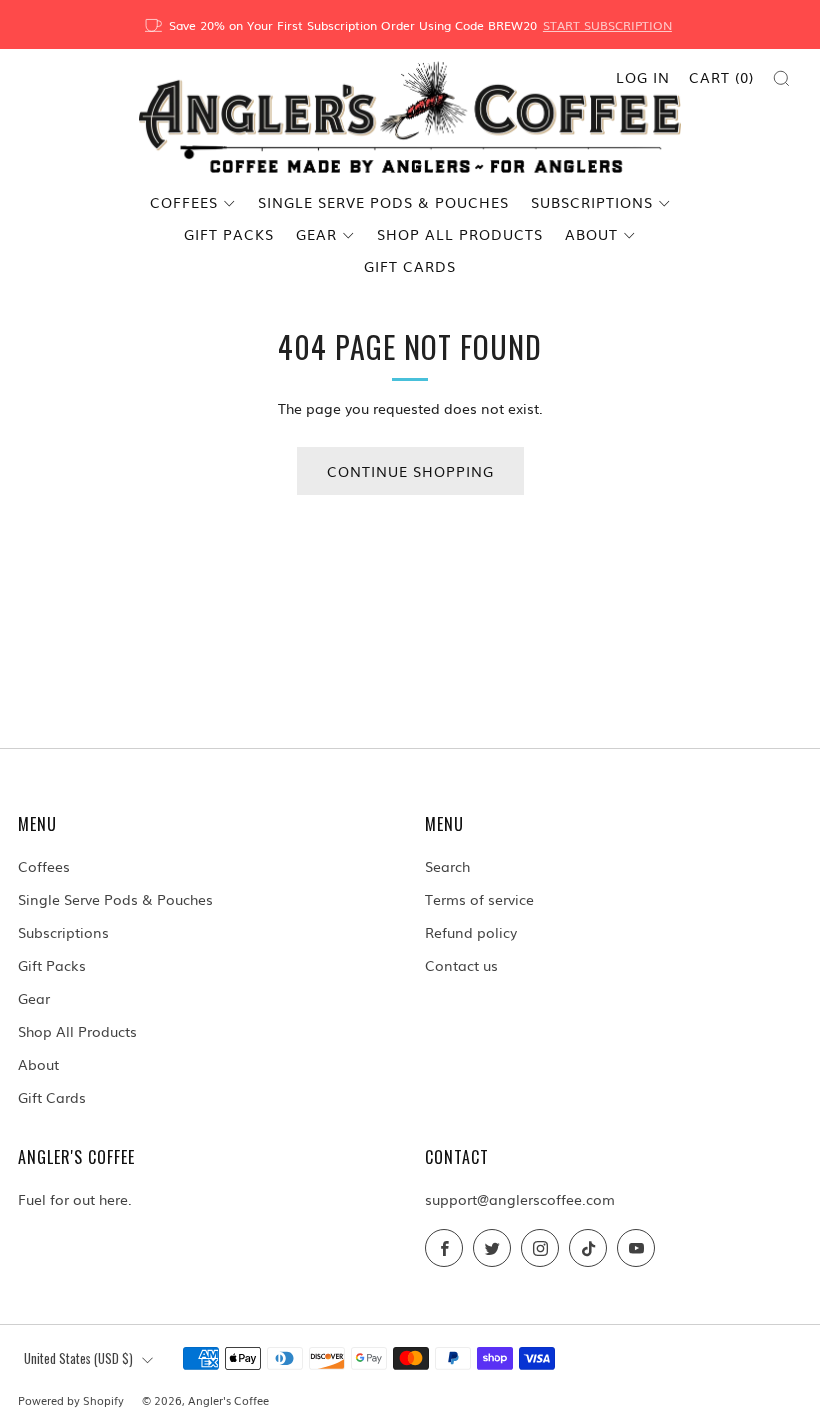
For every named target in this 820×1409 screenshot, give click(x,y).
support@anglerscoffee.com (520, 1199)
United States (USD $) (78, 1358)
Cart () (721, 77)
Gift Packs (229, 234)
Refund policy (471, 932)
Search (447, 866)
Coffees (184, 202)
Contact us (461, 965)
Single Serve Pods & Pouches (383, 202)
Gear (316, 234)
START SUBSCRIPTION (607, 25)
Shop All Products (460, 234)
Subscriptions (592, 202)
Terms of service (479, 899)
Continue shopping (410, 471)
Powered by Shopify (71, 1400)
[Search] (781, 78)
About (591, 234)
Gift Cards (410, 266)
